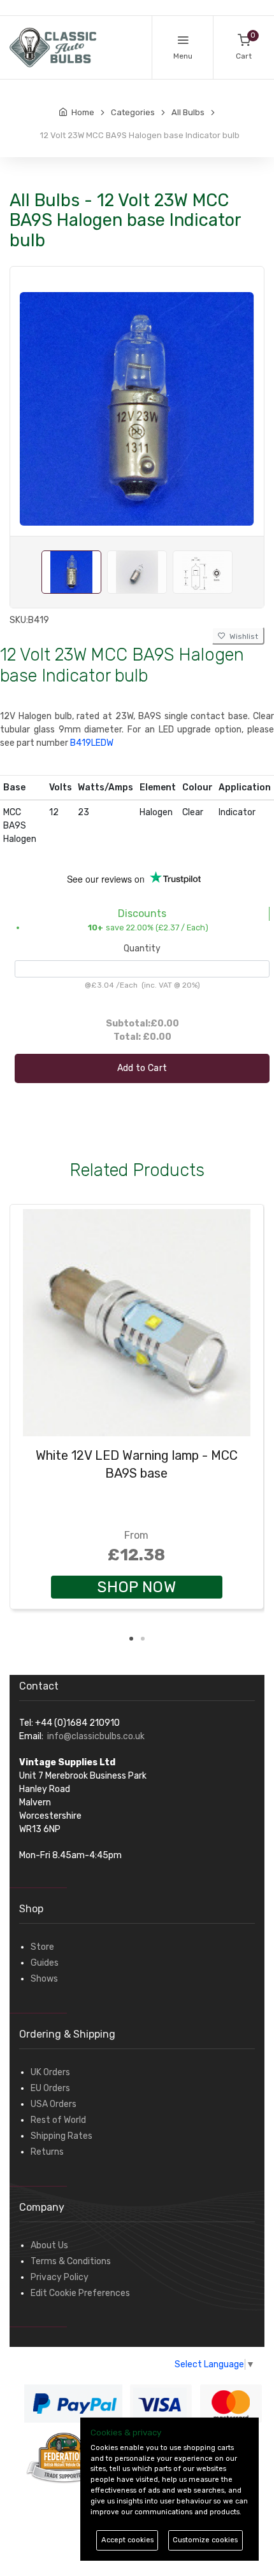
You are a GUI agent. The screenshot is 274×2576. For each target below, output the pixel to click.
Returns (47, 2152)
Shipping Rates (61, 2136)
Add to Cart (142, 1068)
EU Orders (50, 2088)
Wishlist (242, 636)
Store (42, 1947)
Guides (45, 1963)
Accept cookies (127, 2540)
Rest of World (58, 2120)
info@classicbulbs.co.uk (96, 1736)
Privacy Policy (60, 2277)
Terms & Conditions (71, 2261)
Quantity (142, 948)
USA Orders (54, 2104)
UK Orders (50, 2072)
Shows (44, 1979)
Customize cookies (205, 2540)
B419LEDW (92, 743)
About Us (49, 2245)
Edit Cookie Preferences (80, 2293)
